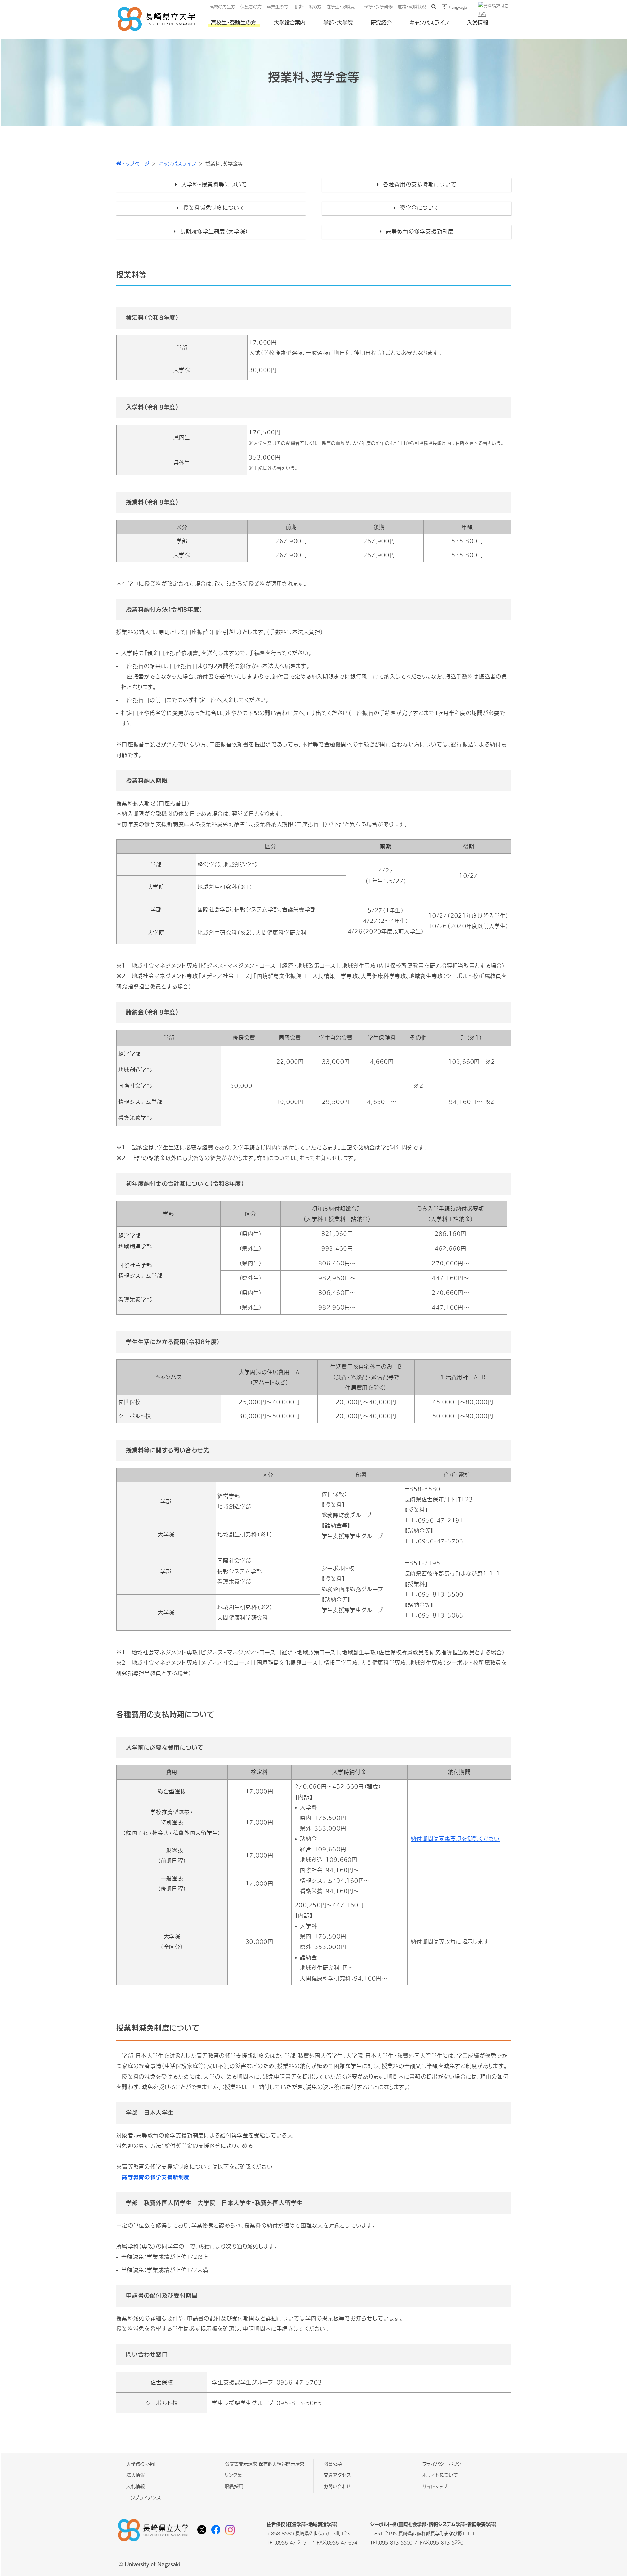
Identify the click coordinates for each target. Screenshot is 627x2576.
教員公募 (333, 2464)
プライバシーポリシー (444, 2464)
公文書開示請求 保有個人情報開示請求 (265, 2464)
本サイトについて (440, 2475)
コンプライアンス (144, 2498)
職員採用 (234, 2486)
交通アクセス (337, 2475)
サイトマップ (435, 2486)
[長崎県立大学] (156, 30)
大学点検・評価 (141, 2464)
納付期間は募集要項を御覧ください (455, 1839)
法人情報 (136, 2475)
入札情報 (136, 2486)
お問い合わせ (337, 2486)
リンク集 (233, 2475)
